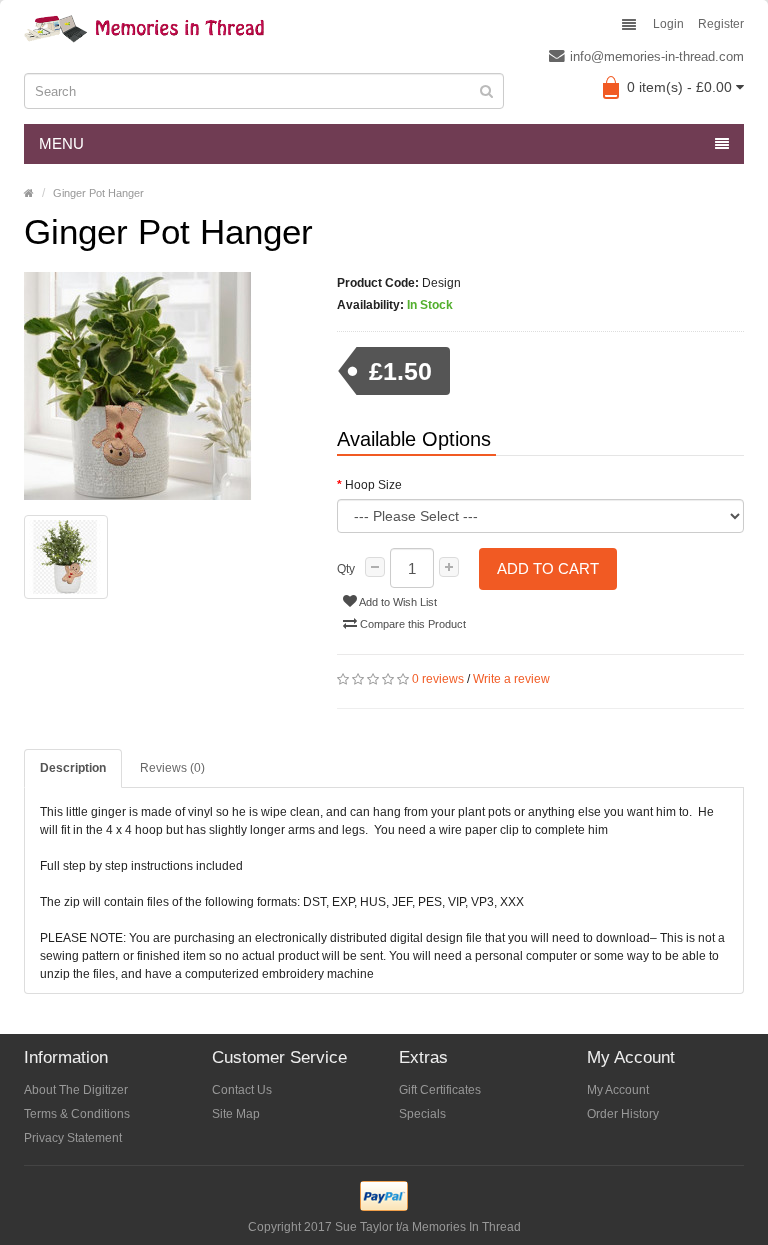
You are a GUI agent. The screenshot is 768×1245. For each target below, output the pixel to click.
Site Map (236, 1114)
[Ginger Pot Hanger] (165, 386)
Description (73, 768)
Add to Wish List (397, 602)
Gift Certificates (440, 1090)
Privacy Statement (73, 1138)
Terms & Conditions (77, 1114)
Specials (422, 1114)
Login (668, 24)
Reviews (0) (172, 768)
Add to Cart (548, 568)
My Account (618, 1090)
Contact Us (242, 1090)
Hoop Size (373, 485)
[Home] (29, 193)
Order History (623, 1114)
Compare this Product (411, 624)
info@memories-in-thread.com (657, 56)
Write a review (511, 679)
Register (721, 24)
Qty (346, 569)
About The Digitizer (76, 1090)
